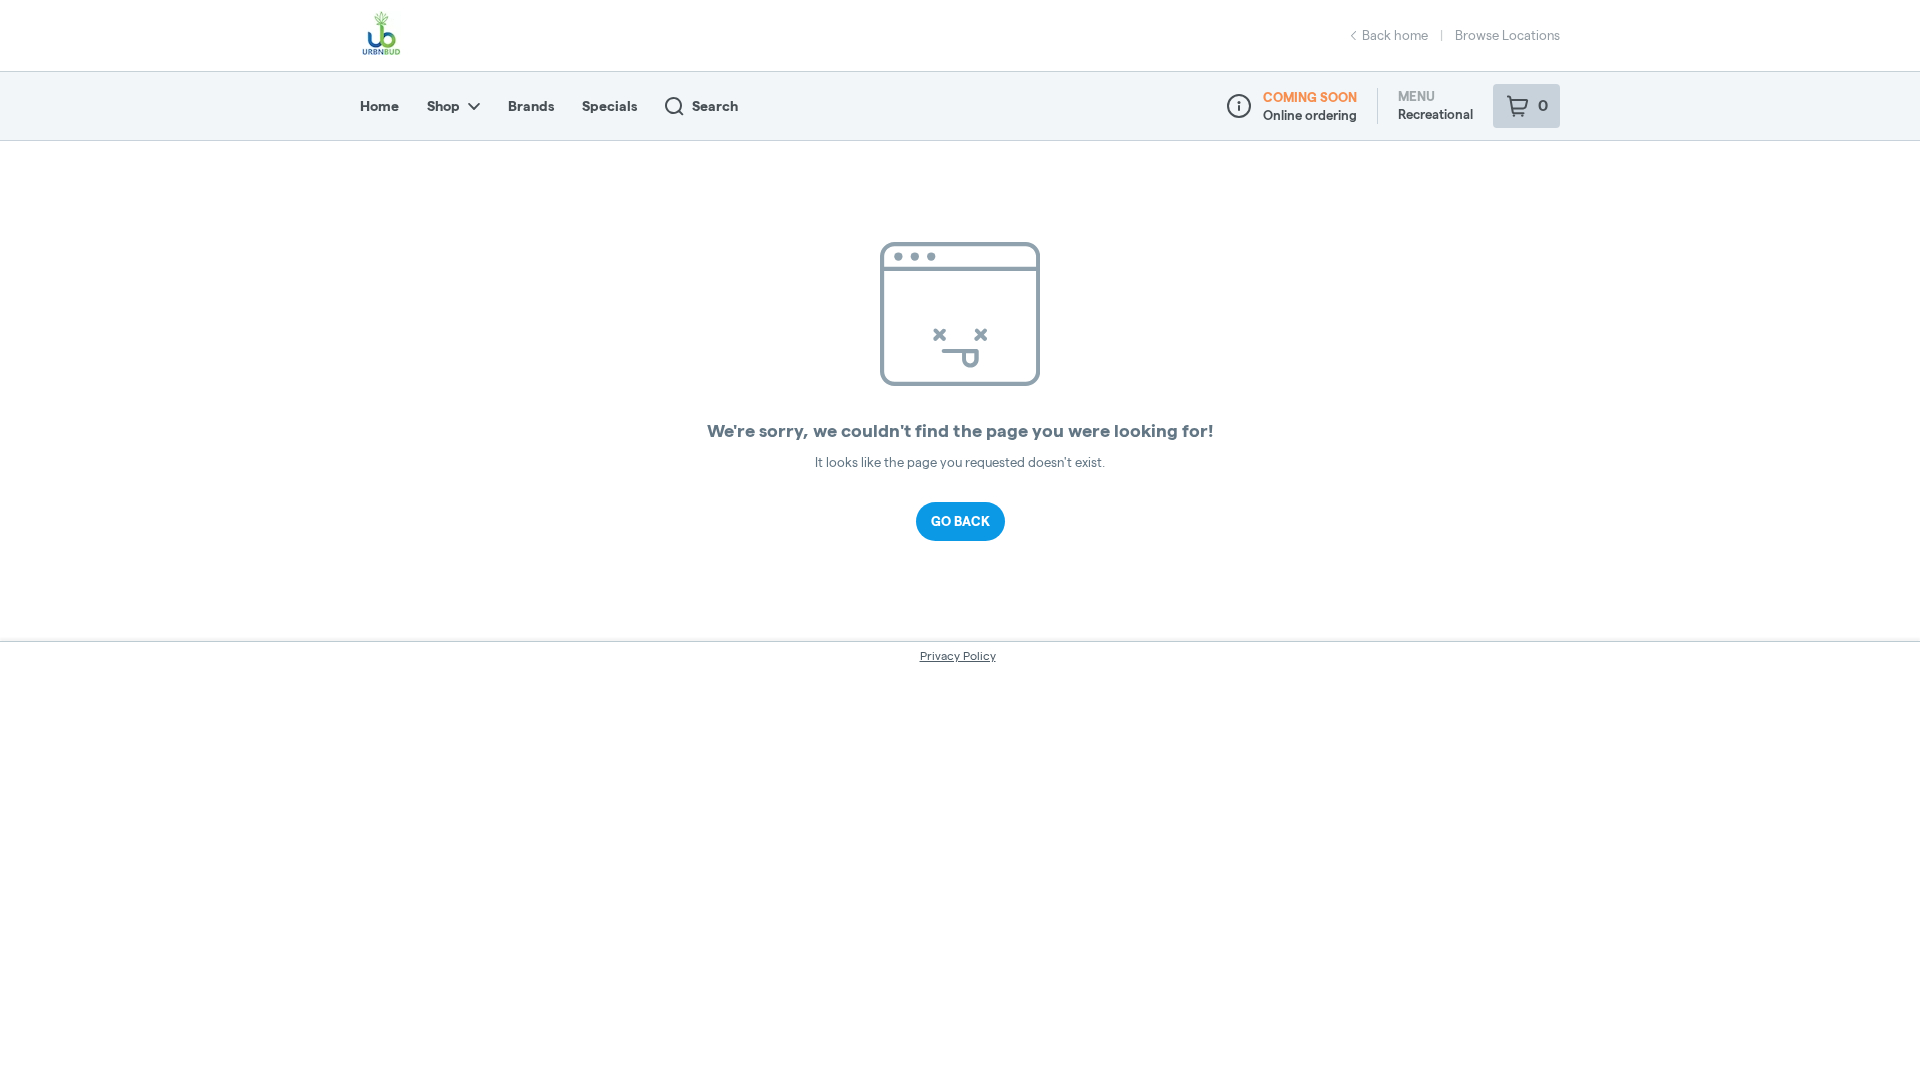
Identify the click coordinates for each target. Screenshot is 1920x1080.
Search (715, 106)
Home (379, 106)
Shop (443, 106)
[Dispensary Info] (1239, 106)
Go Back (960, 521)
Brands (531, 106)
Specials (609, 106)
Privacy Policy (958, 655)
